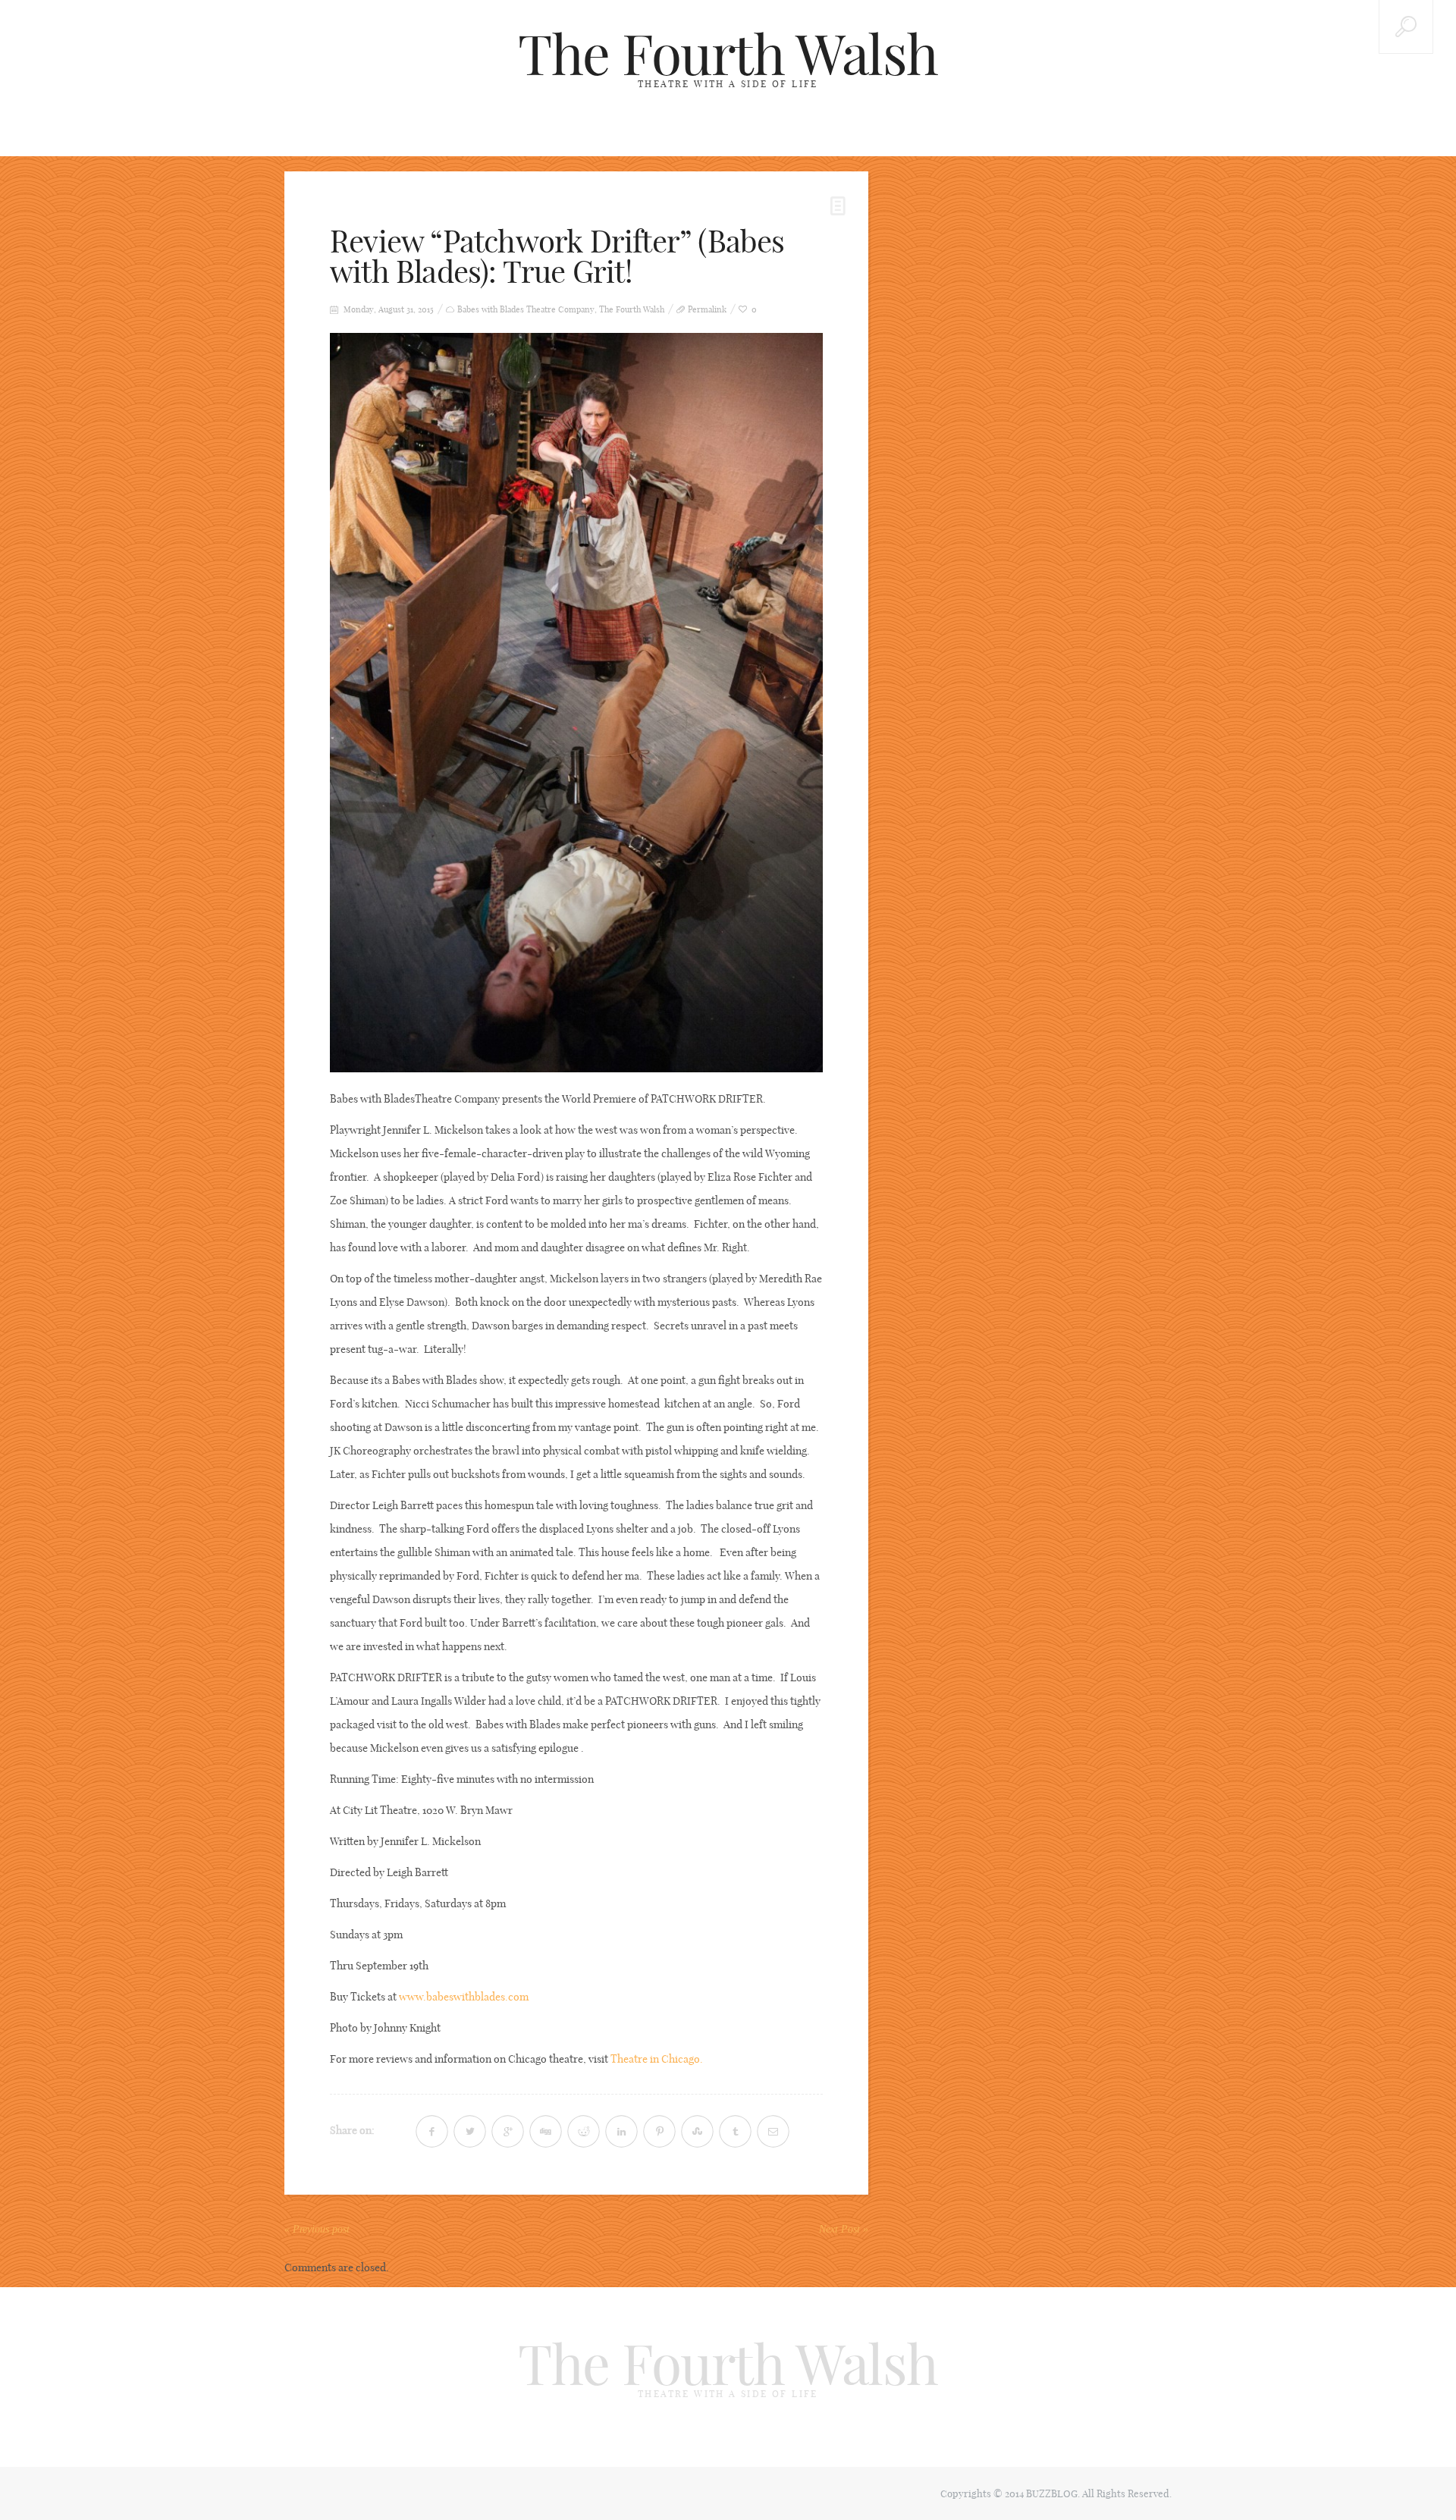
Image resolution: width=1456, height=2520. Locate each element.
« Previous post (317, 2229)
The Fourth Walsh (728, 55)
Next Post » (844, 2229)
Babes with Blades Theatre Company (526, 310)
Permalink (707, 310)
